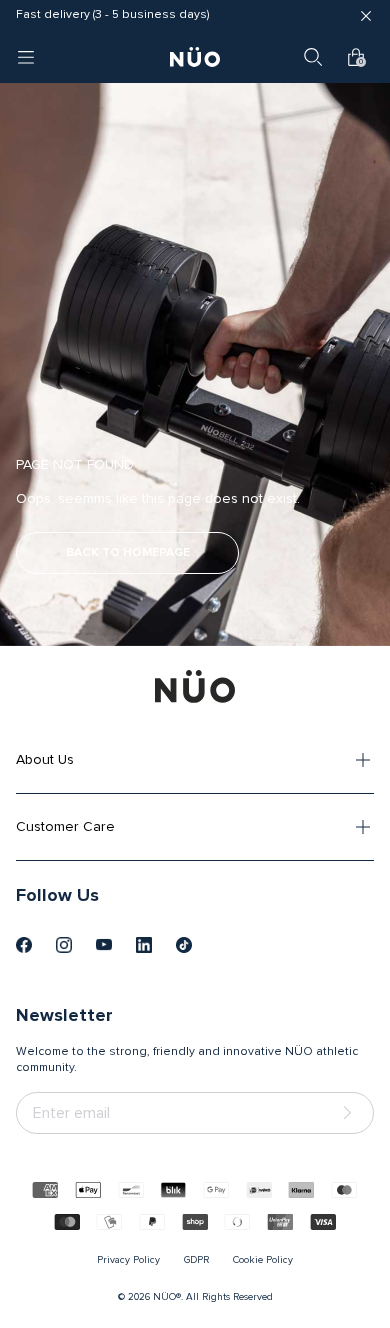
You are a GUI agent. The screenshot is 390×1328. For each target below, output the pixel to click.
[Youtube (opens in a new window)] (104, 945)
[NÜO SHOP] (195, 686)
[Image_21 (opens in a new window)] (184, 945)
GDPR (196, 1260)
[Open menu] (26, 57)
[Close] (366, 16)
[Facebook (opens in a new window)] (24, 945)
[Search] (313, 57)
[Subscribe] (351, 1113)
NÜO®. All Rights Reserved (213, 1297)
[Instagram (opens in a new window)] (64, 945)
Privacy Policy (128, 1260)
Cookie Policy (263, 1260)
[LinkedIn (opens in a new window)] (144, 945)
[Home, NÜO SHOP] (195, 57)
